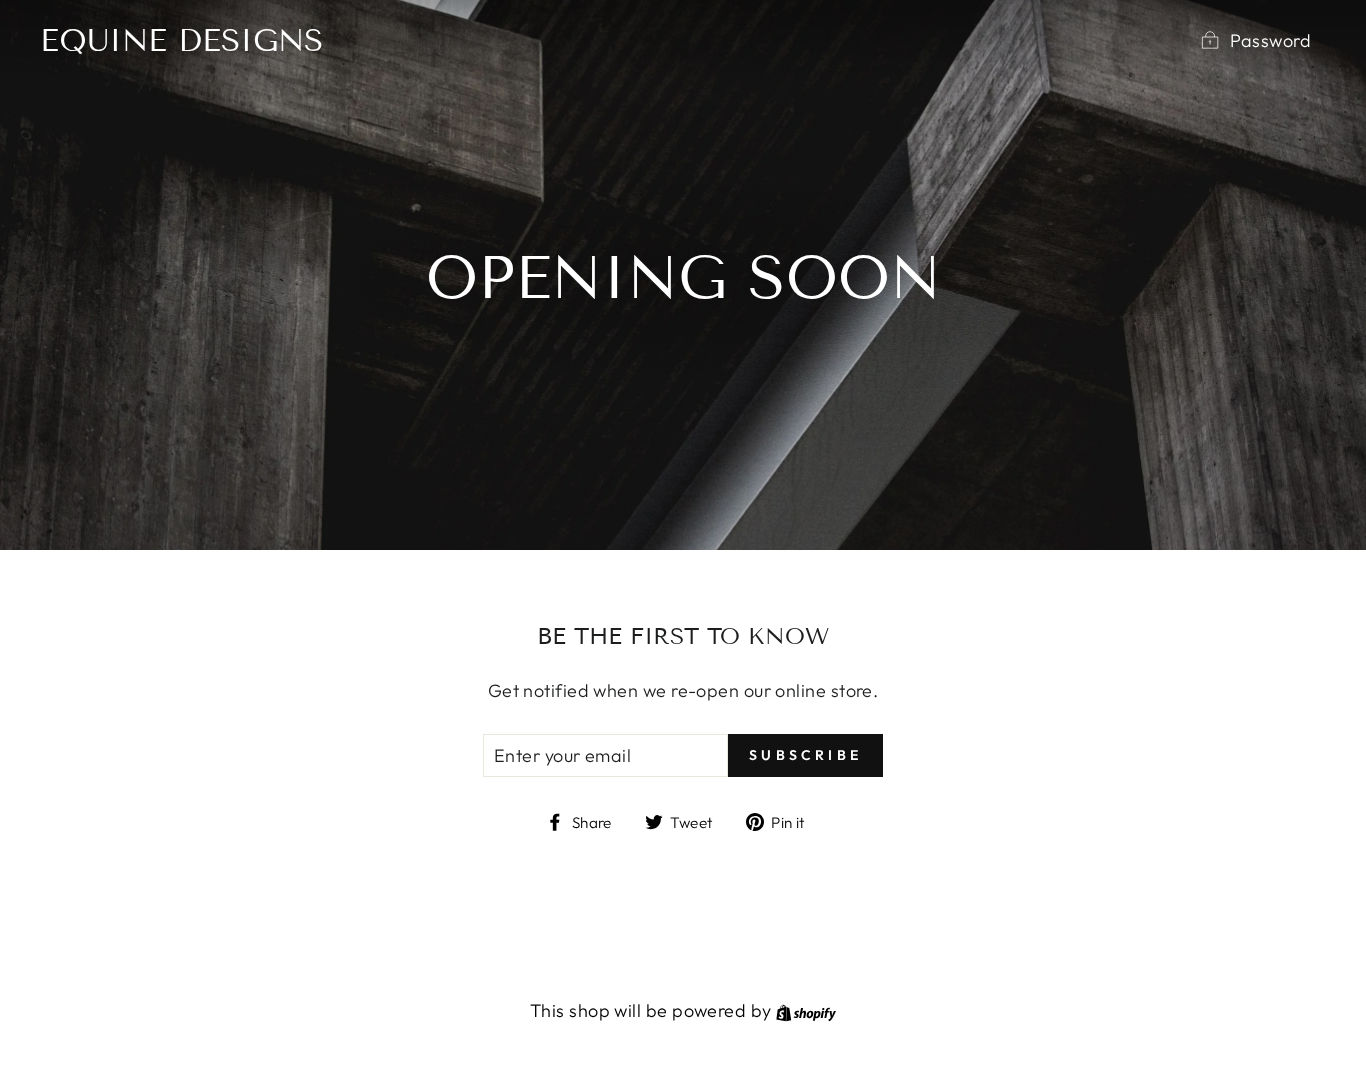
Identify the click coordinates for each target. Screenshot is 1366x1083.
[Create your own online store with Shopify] (806, 1010)
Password (1270, 40)
